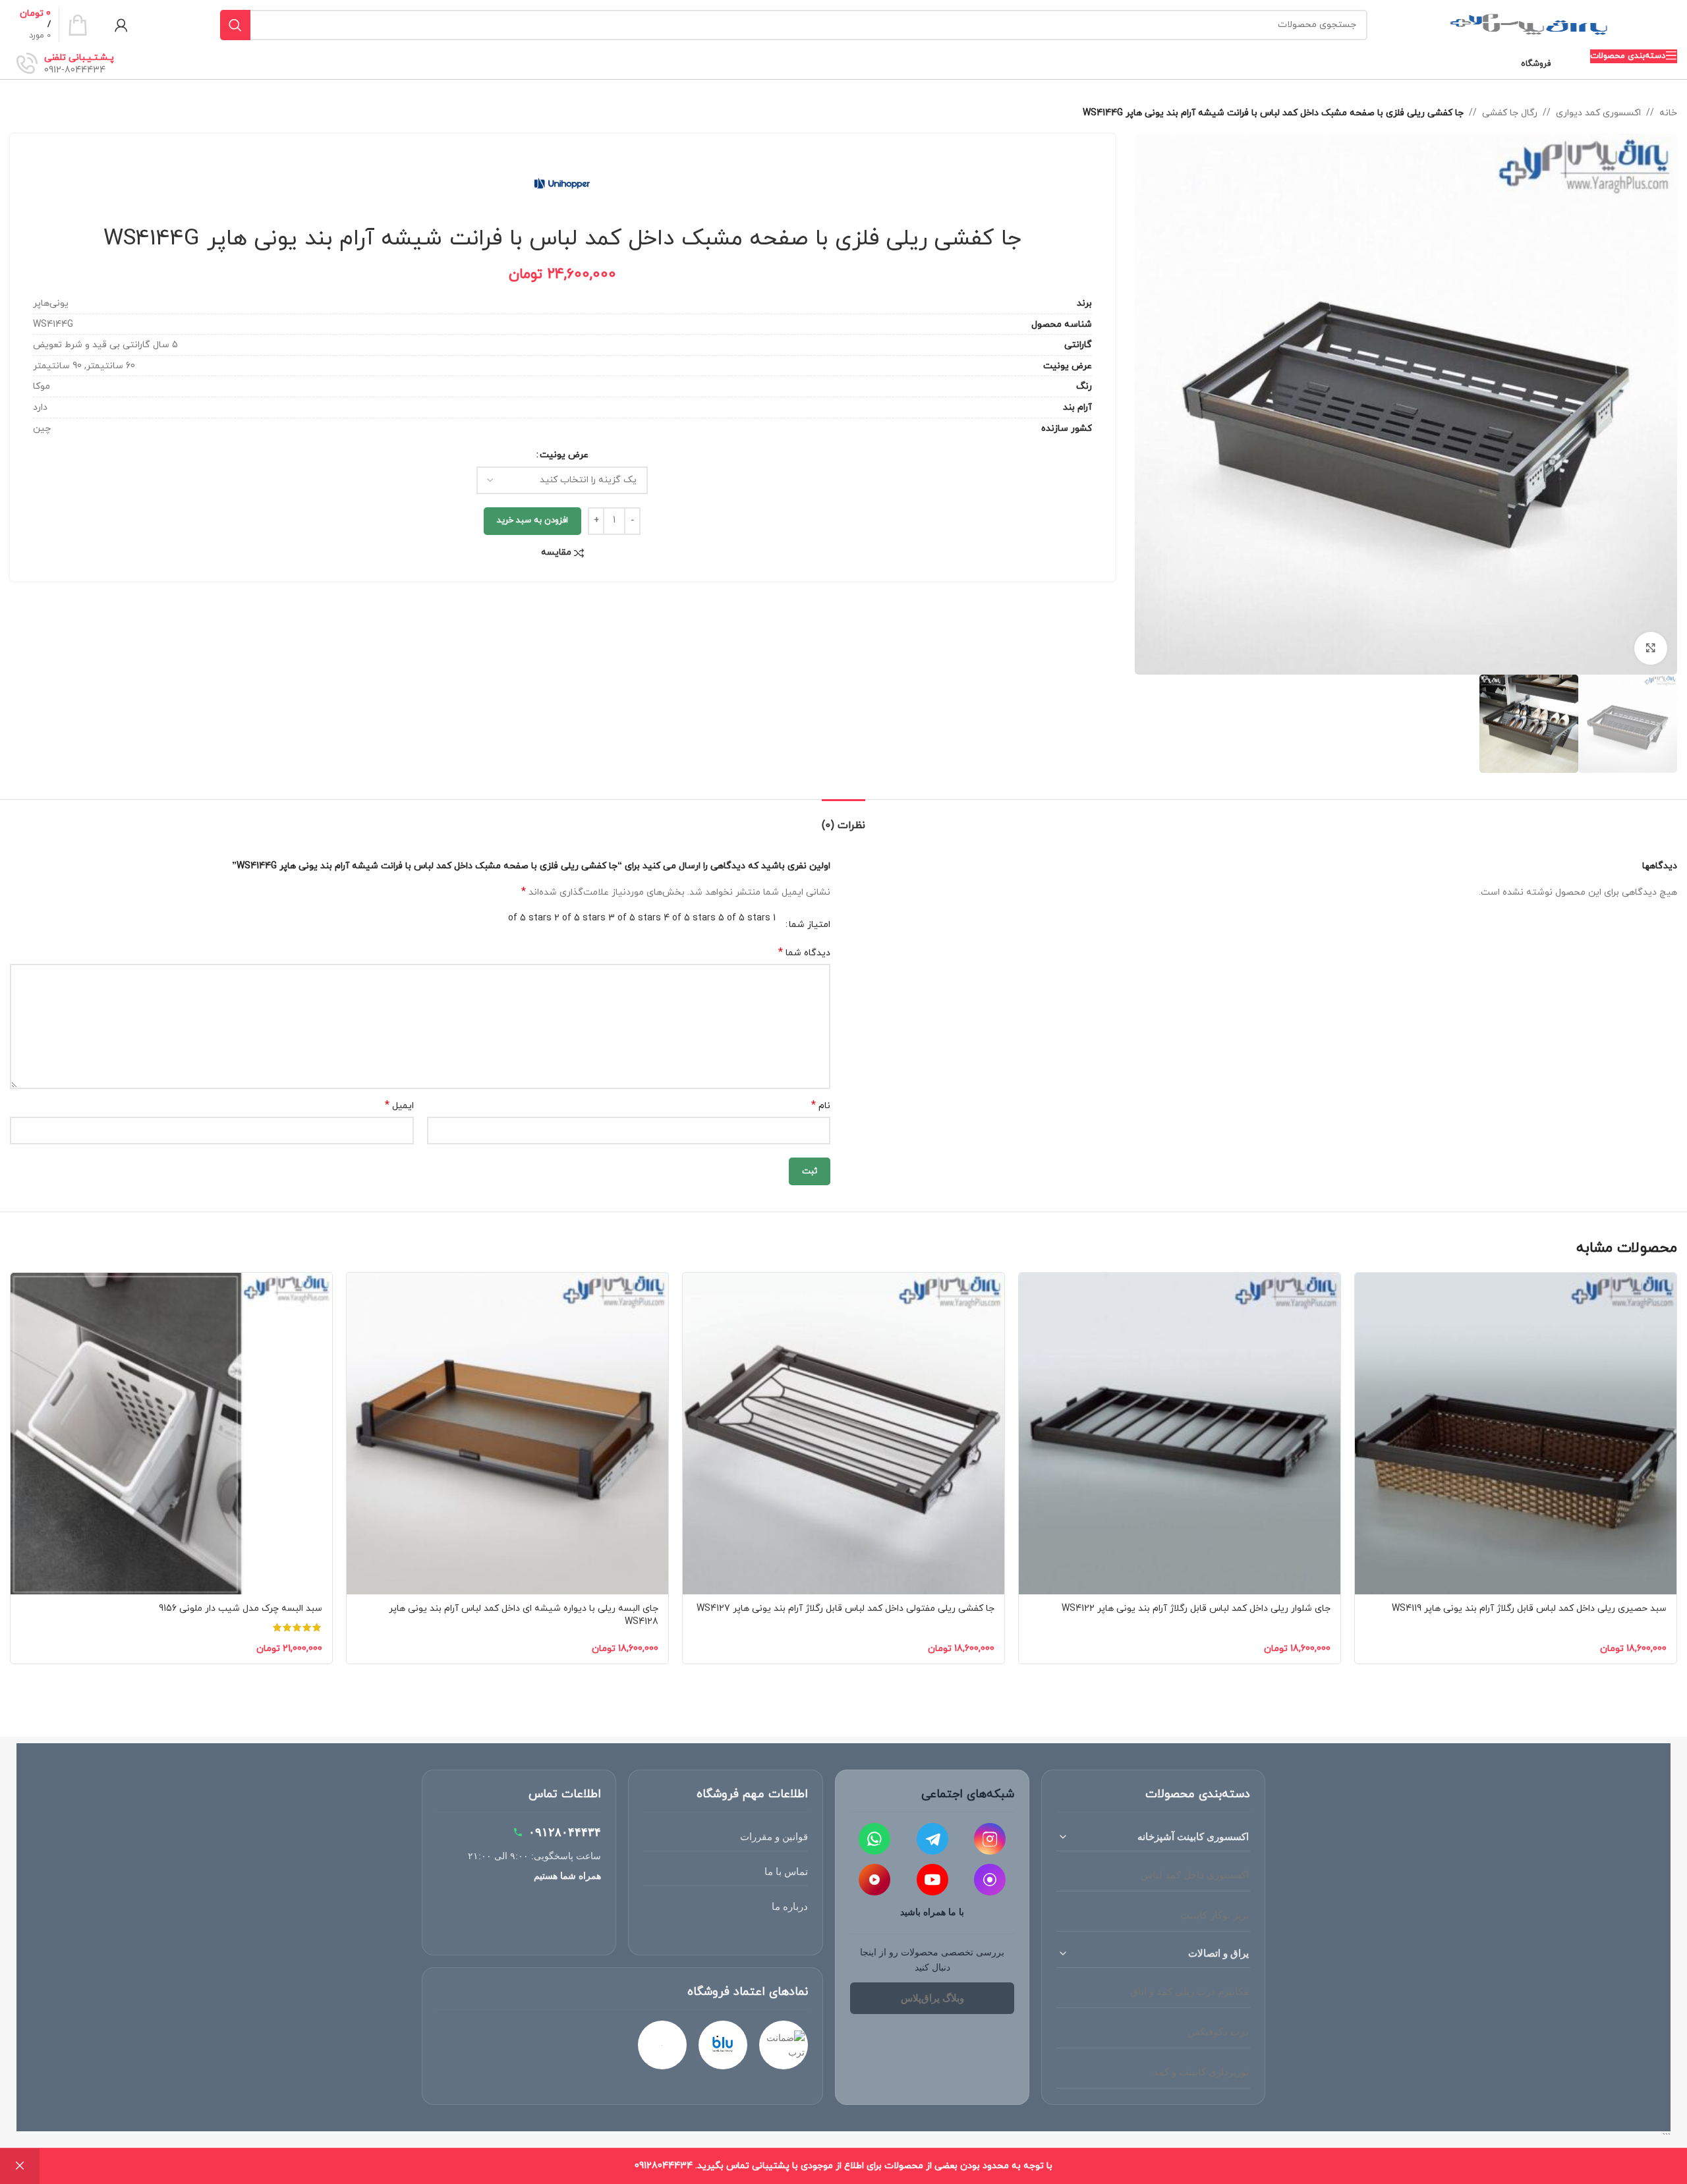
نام (821, 1106)
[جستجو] (235, 25)
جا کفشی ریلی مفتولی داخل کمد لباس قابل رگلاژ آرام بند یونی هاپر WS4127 (845, 1609)
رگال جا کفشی (1510, 113)
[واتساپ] (874, 1839)
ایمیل (399, 1106)
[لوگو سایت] (1529, 24)
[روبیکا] (990, 1880)
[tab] (843, 819)
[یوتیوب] (932, 1880)
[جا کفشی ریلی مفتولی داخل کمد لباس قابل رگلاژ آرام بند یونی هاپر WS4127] (843, 1434)
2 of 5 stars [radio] (580, 918)
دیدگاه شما (804, 953)
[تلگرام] (932, 1839)
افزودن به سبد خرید (532, 520)
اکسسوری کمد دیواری (1598, 113)
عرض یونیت (564, 455)
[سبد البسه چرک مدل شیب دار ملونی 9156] (171, 1434)
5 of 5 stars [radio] (744, 918)
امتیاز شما (810, 925)
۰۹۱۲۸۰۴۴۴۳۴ (565, 1832)
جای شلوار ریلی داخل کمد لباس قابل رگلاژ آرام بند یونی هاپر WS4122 (1196, 1609)
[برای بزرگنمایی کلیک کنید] (1651, 648)
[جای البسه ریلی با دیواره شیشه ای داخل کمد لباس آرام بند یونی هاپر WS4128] (507, 1434)
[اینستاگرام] (990, 1839)
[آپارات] (874, 1880)
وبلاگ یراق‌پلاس (932, 1998)
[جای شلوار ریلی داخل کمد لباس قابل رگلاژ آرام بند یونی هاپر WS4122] (1180, 1434)
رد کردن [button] (20, 2166)
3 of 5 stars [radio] (635, 918)
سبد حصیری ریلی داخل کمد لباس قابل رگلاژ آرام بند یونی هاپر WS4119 (1529, 1609)
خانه (1668, 113)
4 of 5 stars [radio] (690, 918)
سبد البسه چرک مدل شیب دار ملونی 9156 (241, 1609)
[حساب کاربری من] (121, 25)
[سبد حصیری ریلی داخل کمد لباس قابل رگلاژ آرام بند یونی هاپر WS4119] (1516, 1434)
